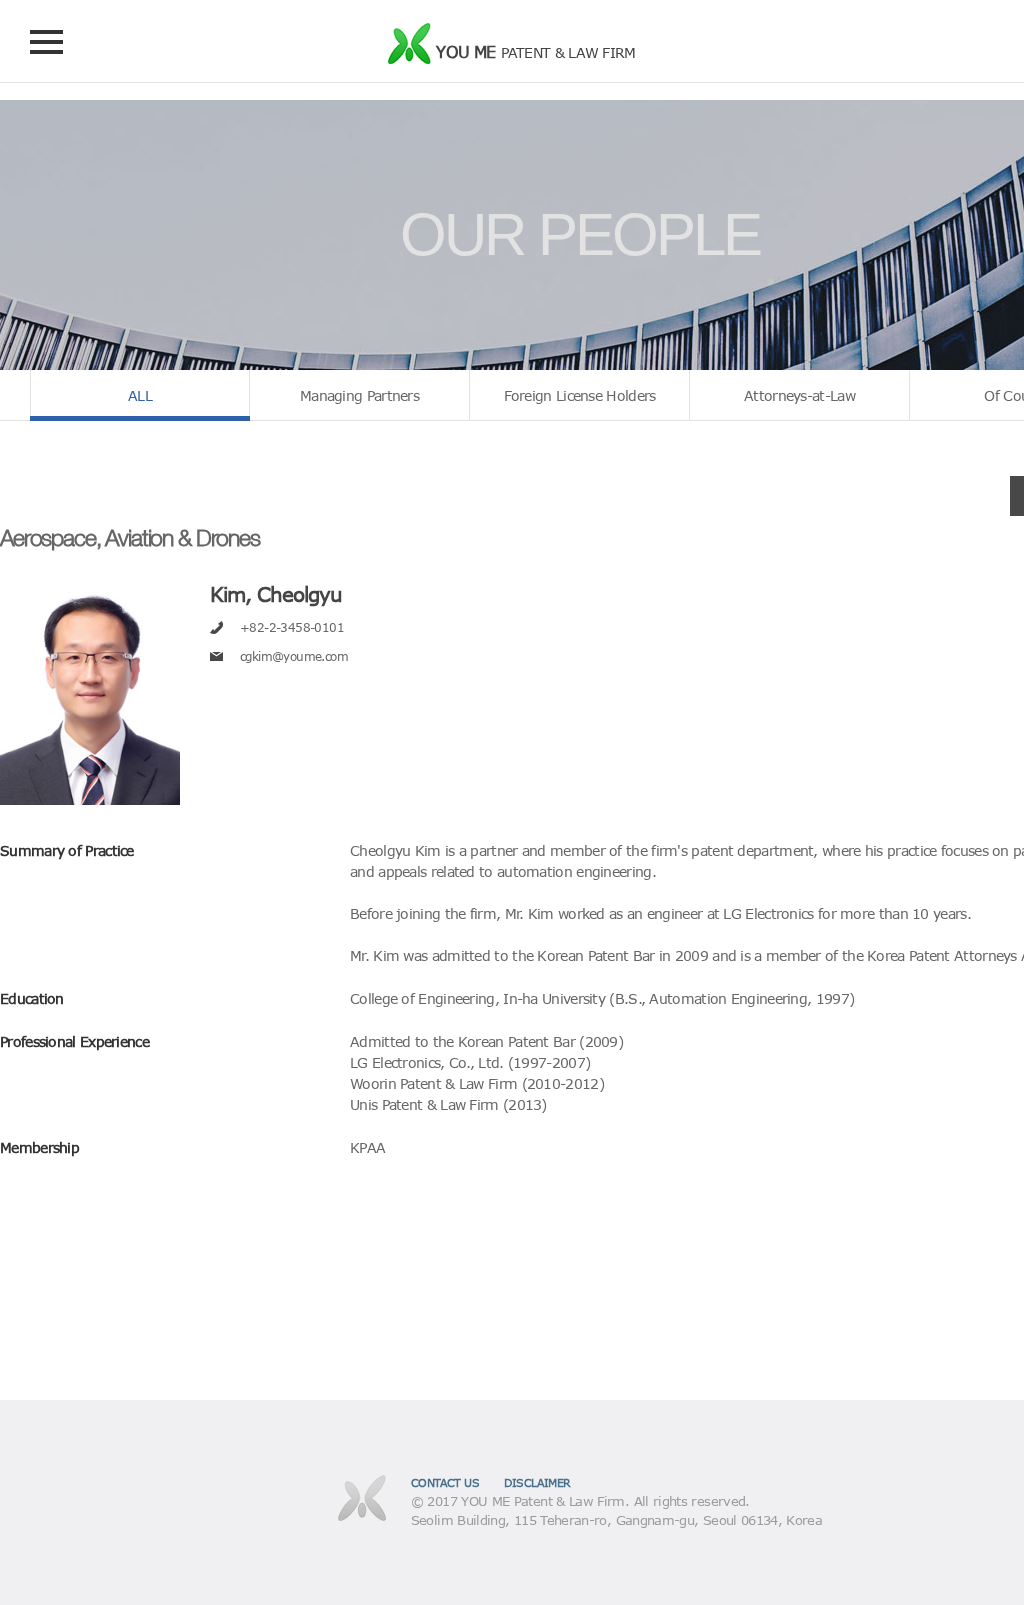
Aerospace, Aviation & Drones (130, 537)
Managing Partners (359, 395)
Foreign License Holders (580, 395)
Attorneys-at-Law (799, 395)
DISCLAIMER (537, 1482)
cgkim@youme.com (294, 656)
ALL (140, 395)
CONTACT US (445, 1482)
